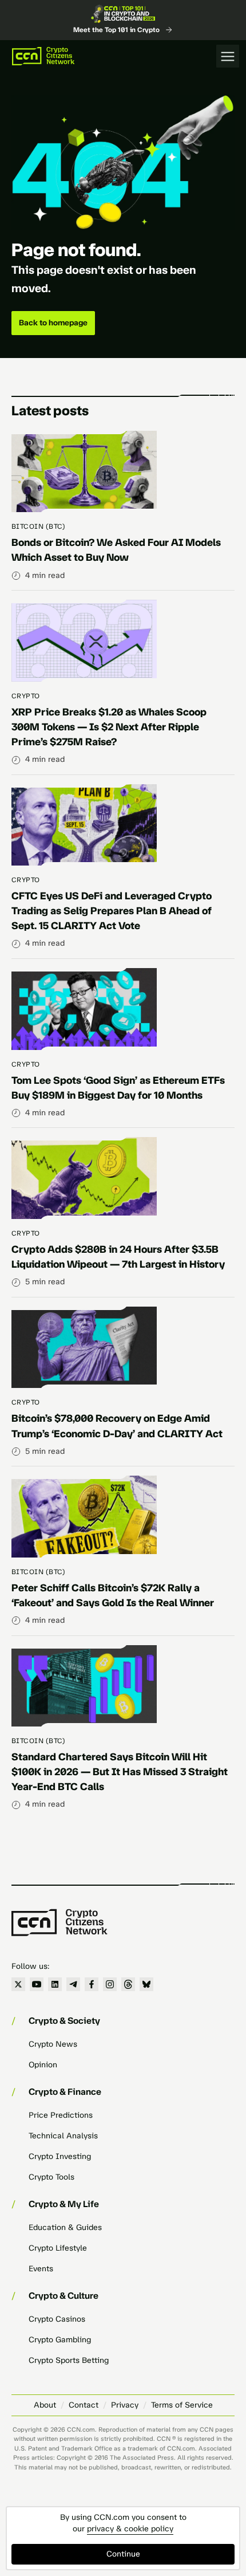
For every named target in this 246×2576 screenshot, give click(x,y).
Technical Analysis (63, 2136)
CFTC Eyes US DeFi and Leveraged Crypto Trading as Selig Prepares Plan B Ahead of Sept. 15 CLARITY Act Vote (112, 911)
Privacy (125, 2405)
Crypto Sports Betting (69, 2360)
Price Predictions (61, 2115)
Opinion (43, 2065)
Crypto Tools (51, 2177)
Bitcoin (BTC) (38, 526)
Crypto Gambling (60, 2340)
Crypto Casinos (57, 2319)
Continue (123, 2554)
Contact (84, 2405)
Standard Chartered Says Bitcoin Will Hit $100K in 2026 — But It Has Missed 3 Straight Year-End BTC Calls (120, 1772)
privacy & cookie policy (130, 2529)
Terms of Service (182, 2405)
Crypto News (53, 2044)
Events (41, 2269)
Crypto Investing (60, 2156)
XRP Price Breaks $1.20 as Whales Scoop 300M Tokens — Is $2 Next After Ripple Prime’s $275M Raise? (109, 727)
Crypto (26, 696)
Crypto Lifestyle (58, 2248)
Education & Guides (65, 2227)
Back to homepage (53, 323)
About (45, 2405)
